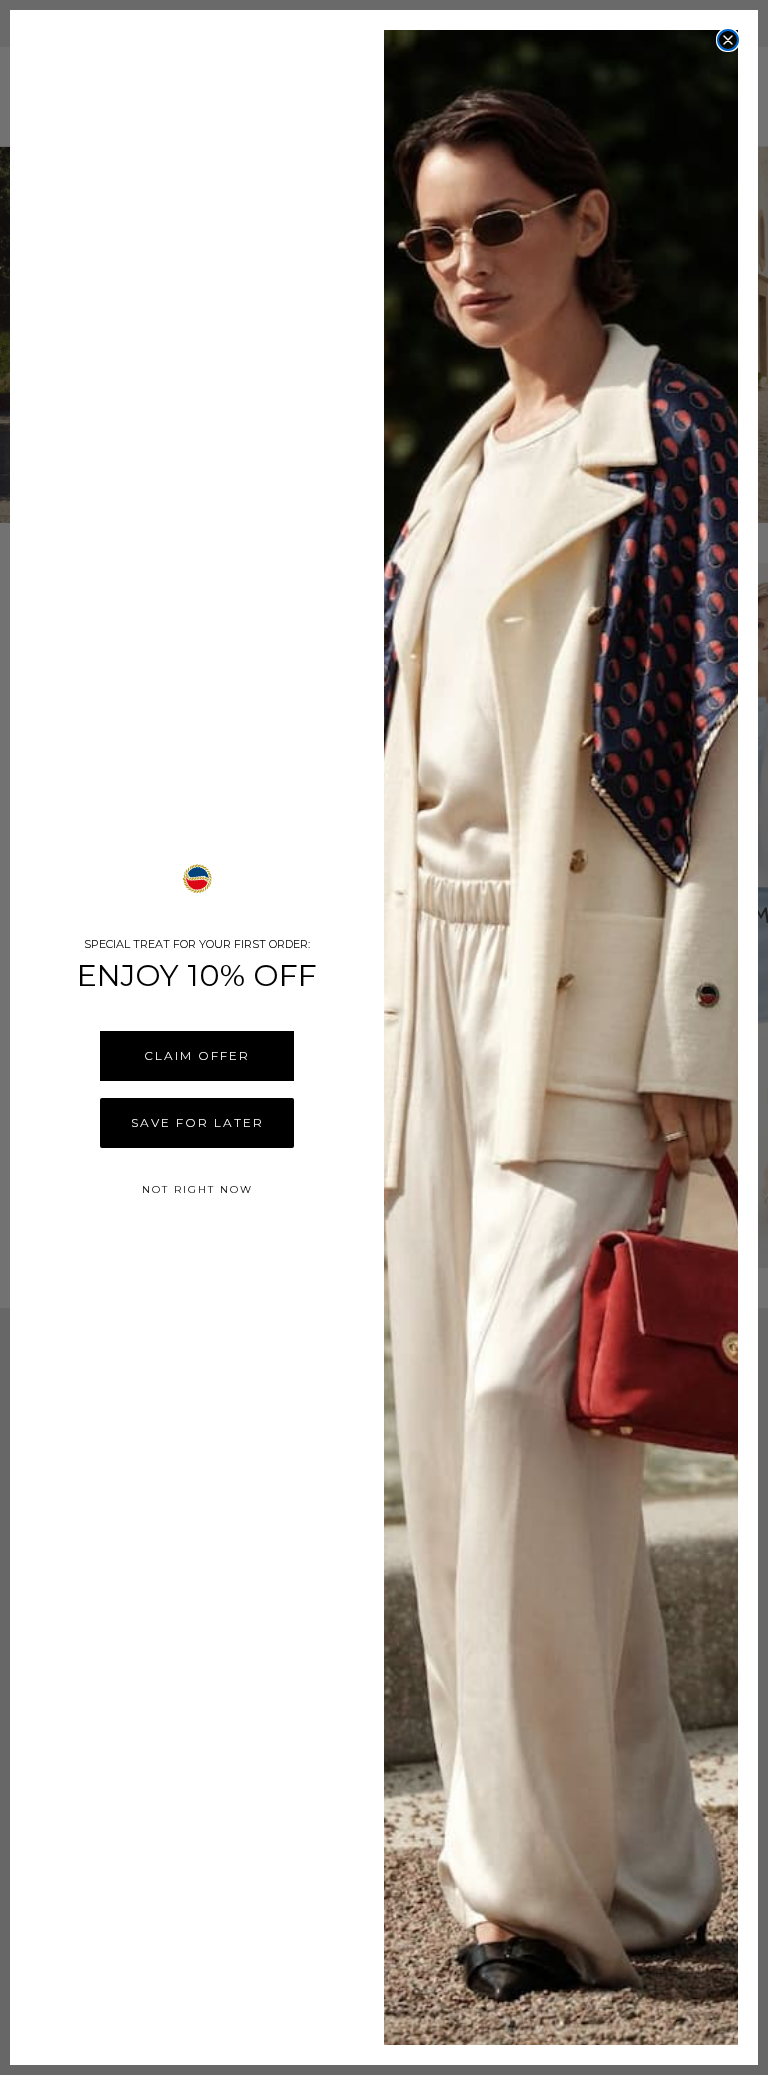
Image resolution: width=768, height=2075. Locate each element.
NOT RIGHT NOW (197, 1189)
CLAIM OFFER (197, 1055)
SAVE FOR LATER (197, 1122)
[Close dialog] (728, 40)
